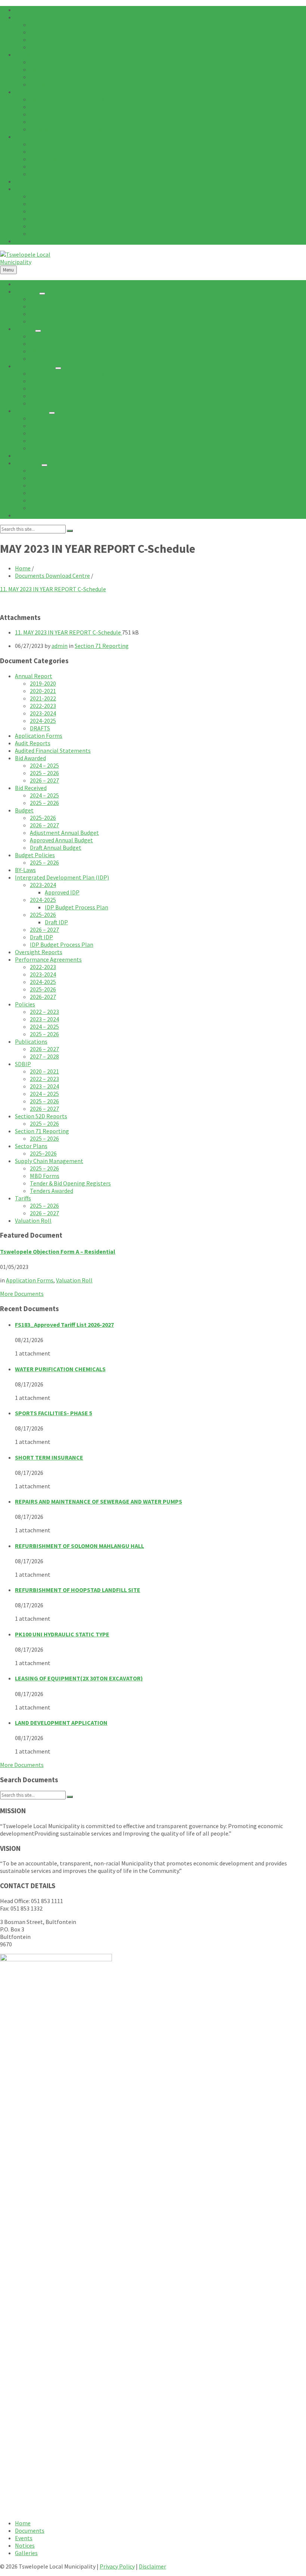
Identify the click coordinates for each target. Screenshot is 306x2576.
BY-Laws (25, 870)
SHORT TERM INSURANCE (49, 1457)
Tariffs (23, 1198)
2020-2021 (43, 691)
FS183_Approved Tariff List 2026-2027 (64, 1325)
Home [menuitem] (23, 2523)
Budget (24, 810)
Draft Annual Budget (56, 847)
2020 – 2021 (44, 1071)
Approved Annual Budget (61, 840)
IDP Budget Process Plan (76, 907)
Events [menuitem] (24, 2538)
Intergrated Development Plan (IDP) (62, 877)
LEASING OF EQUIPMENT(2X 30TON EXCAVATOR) (79, 1678)
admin (60, 646)
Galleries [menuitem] (26, 2553)
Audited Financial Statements (53, 750)
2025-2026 (43, 818)
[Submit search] (70, 531)
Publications (31, 1041)
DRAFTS (40, 728)
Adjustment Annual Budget (64, 833)
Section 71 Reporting (102, 646)
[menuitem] (23, 10)
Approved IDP (62, 892)
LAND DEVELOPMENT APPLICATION (61, 1723)
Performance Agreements (48, 959)
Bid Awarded (30, 758)
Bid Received (31, 788)
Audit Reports (33, 743)
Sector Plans (31, 1146)
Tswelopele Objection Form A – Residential (58, 1251)
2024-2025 (43, 721)
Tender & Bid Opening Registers (70, 1183)
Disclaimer (152, 2566)
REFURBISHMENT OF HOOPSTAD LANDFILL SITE (78, 1590)
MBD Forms (45, 1176)
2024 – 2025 (44, 765)
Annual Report (34, 676)
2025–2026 (43, 1153)
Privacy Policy (117, 2566)
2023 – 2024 (44, 1019)
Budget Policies (35, 855)
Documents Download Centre (52, 576)
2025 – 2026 (44, 773)
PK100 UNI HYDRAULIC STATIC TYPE (62, 1634)
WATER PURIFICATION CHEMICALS (60, 1369)
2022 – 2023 (44, 1012)
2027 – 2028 (44, 1056)
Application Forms (39, 736)
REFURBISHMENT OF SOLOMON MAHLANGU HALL (79, 1546)
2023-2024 (43, 713)
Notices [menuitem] (25, 2545)
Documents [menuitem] (30, 2530)
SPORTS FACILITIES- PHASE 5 (54, 1413)
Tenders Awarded (51, 1191)
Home (23, 568)
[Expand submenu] (42, 294)
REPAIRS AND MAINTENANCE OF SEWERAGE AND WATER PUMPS (99, 1501)
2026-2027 (43, 997)
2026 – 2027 (44, 780)
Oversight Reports (39, 952)
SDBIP (23, 1064)
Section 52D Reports (41, 1116)
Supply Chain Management (49, 1161)
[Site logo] (26, 262)
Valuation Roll (33, 1220)
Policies (25, 1004)
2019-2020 (43, 683)
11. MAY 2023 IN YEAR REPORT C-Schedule (53, 589)
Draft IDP (56, 922)
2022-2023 (43, 706)
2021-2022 (43, 698)
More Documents (22, 1294)
